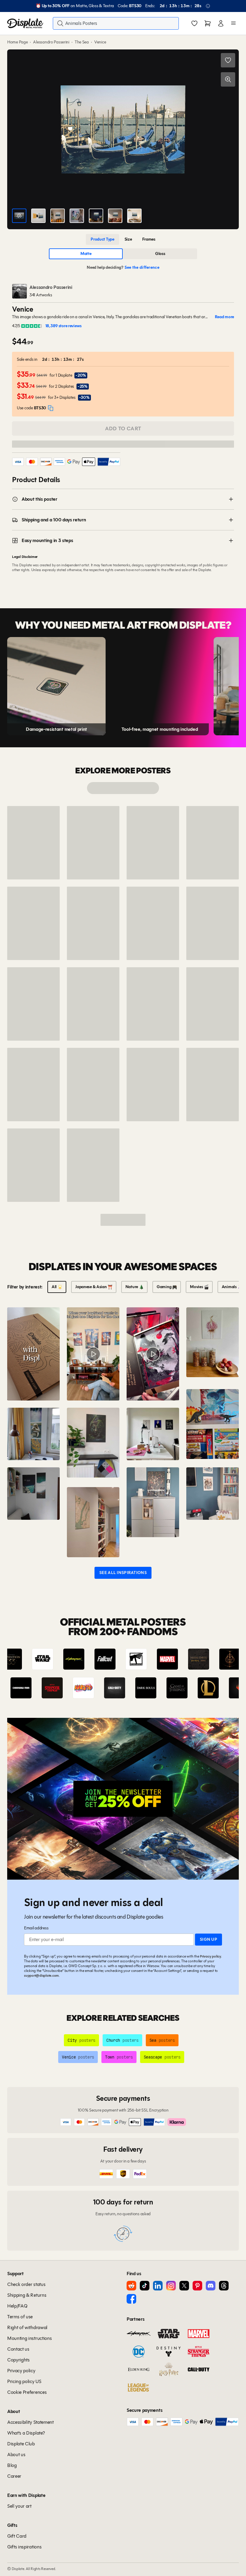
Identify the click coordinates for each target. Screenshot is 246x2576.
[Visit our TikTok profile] (145, 2286)
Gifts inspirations (24, 2547)
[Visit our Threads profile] (224, 2286)
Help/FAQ (17, 2306)
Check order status (26, 2284)
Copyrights (18, 2360)
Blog (12, 2465)
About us (16, 2454)
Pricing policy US (24, 2381)
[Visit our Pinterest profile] (197, 2286)
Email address (36, 1928)
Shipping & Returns (27, 2295)
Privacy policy (210, 1956)
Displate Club (21, 2444)
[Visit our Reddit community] (131, 2286)
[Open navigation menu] (233, 23)
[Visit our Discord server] (211, 2286)
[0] (194, 24)
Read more (224, 317)
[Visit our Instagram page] (171, 2286)
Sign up (208, 1939)
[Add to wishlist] (228, 60)
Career (14, 2476)
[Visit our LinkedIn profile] (158, 2286)
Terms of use (20, 2317)
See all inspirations (123, 1573)
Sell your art (19, 2506)
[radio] (102, 239)
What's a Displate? (26, 2433)
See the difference (142, 267)
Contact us (18, 2349)
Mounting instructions (29, 2338)
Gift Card (17, 2536)
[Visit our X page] (184, 2286)
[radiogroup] (123, 239)
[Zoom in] (228, 79)
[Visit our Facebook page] (131, 2299)
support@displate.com (41, 1975)
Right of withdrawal (27, 2327)
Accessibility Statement (30, 2422)
